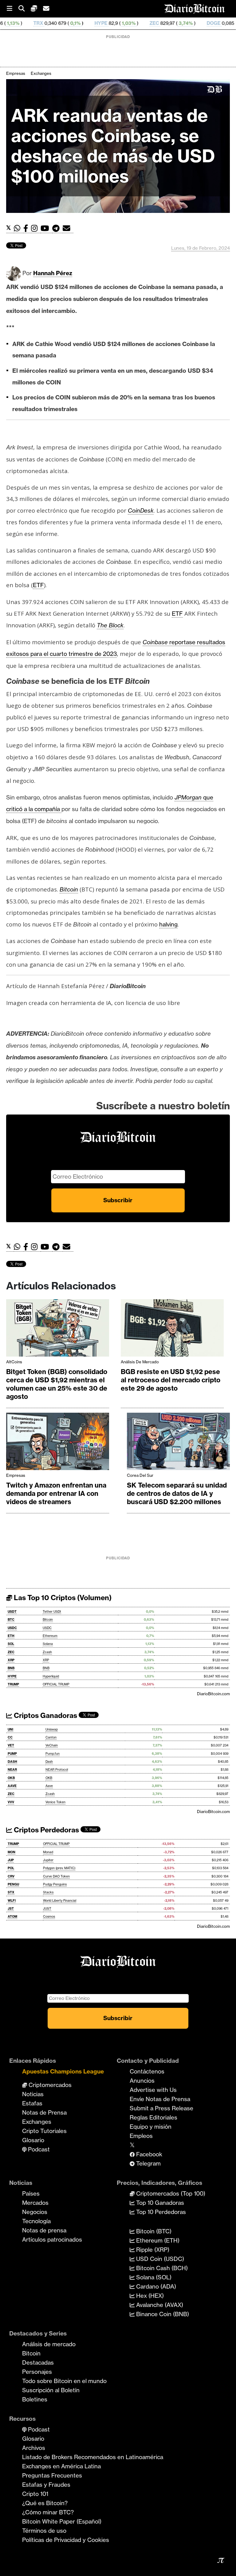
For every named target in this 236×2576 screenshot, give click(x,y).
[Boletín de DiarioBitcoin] (68, 228)
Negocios (35, 2212)
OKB (11, 1778)
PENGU (13, 1884)
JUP (11, 1860)
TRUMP (13, 1684)
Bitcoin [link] (69, 889)
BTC (11, 1620)
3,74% (136, 23)
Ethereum (50, 1636)
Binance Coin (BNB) (162, 2314)
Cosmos (49, 1917)
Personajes (37, 2372)
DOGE (165, 23)
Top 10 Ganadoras (159, 2203)
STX (11, 1892)
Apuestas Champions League (63, 2071)
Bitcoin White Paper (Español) (62, 2521)
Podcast (38, 2149)
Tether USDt (52, 1612)
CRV (11, 1876)
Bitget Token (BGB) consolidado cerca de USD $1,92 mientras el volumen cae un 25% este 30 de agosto (57, 1384)
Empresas (16, 73)
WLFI (12, 1901)
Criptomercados (49, 2085)
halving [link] (168, 924)
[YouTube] (46, 228)
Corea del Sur (140, 1475)
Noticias (33, 2094)
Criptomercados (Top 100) (170, 2193)
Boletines (35, 2399)
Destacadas (38, 2362)
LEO (229, 23)
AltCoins (14, 1362)
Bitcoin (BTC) (153, 2231)
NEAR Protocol (57, 1770)
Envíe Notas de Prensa (160, 2099)
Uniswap (52, 1729)
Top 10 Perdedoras (160, 2212)
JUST (47, 1909)
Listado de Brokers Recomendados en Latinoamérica (93, 2457)
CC (10, 1737)
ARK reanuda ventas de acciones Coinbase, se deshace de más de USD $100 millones (113, 146)
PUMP (12, 1754)
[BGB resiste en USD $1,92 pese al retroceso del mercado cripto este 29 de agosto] (172, 1330)
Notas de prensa (44, 2230)
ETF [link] (38, 585)
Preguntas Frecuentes (52, 2475)
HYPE (52, 23)
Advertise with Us (153, 2090)
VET (11, 1745)
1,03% (79, 23)
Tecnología (36, 2221)
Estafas (32, 2103)
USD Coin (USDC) (159, 2259)
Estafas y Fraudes (46, 2485)
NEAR (12, 1770)
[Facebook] (27, 228)
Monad (48, 1852)
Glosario (33, 2140)
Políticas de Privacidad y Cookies (66, 2540)
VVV (11, 1802)
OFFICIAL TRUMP (56, 1684)
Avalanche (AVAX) (159, 2305)
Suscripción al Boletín (51, 2390)
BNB (11, 1668)
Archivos (34, 2448)
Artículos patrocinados (52, 2239)
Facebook (148, 2154)
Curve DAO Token (56, 1876)
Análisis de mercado (140, 1362)
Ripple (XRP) (152, 2250)
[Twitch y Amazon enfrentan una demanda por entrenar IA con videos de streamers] (58, 1443)
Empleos (141, 2136)
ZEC (105, 23)
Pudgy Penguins (55, 1884)
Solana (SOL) (153, 2277)
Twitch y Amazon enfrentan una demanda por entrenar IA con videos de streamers (56, 1494)
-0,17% (203, 23)
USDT (12, 1612)
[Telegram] (57, 228)
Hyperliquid (51, 1676)
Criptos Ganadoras (45, 1715)
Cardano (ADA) (155, 2286)
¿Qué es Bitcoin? (45, 2503)
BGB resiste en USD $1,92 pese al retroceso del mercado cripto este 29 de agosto (171, 1380)
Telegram (148, 2163)
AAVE (12, 1786)
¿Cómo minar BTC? (48, 2512)
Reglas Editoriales (153, 2117)
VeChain (52, 1745)
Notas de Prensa (44, 2112)
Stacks (48, 1892)
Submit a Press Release (161, 2108)
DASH (12, 1762)
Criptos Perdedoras (46, 1830)
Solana (48, 1644)
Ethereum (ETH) (157, 2240)
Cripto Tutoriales (44, 2131)
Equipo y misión (151, 2127)
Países (31, 2193)
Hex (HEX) (149, 2296)
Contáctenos (147, 2071)
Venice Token (55, 1802)
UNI (10, 1729)
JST (11, 1909)
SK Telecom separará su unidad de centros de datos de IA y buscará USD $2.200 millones (177, 1494)
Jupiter (48, 1860)
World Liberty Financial (60, 1901)
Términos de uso (44, 2531)
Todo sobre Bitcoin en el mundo (64, 2381)
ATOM (12, 1917)
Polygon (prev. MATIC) (59, 1868)
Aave (49, 1786)
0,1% (26, 23)
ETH (11, 1636)
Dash (49, 1762)
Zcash (47, 1652)
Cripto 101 (35, 2494)
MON (12, 1852)
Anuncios (142, 2081)
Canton (51, 1737)
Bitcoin (48, 1620)
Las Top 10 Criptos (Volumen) (62, 1598)
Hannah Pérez (53, 273)
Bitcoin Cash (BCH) (161, 2268)
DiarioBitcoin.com (213, 1694)
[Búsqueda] (25, 9)
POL (11, 1868)
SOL (11, 1644)
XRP (11, 1660)
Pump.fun (53, 1754)
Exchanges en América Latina (61, 2466)
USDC (12, 1628)
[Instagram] (36, 228)
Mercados (35, 2203)
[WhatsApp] (19, 228)
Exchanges (41, 73)
